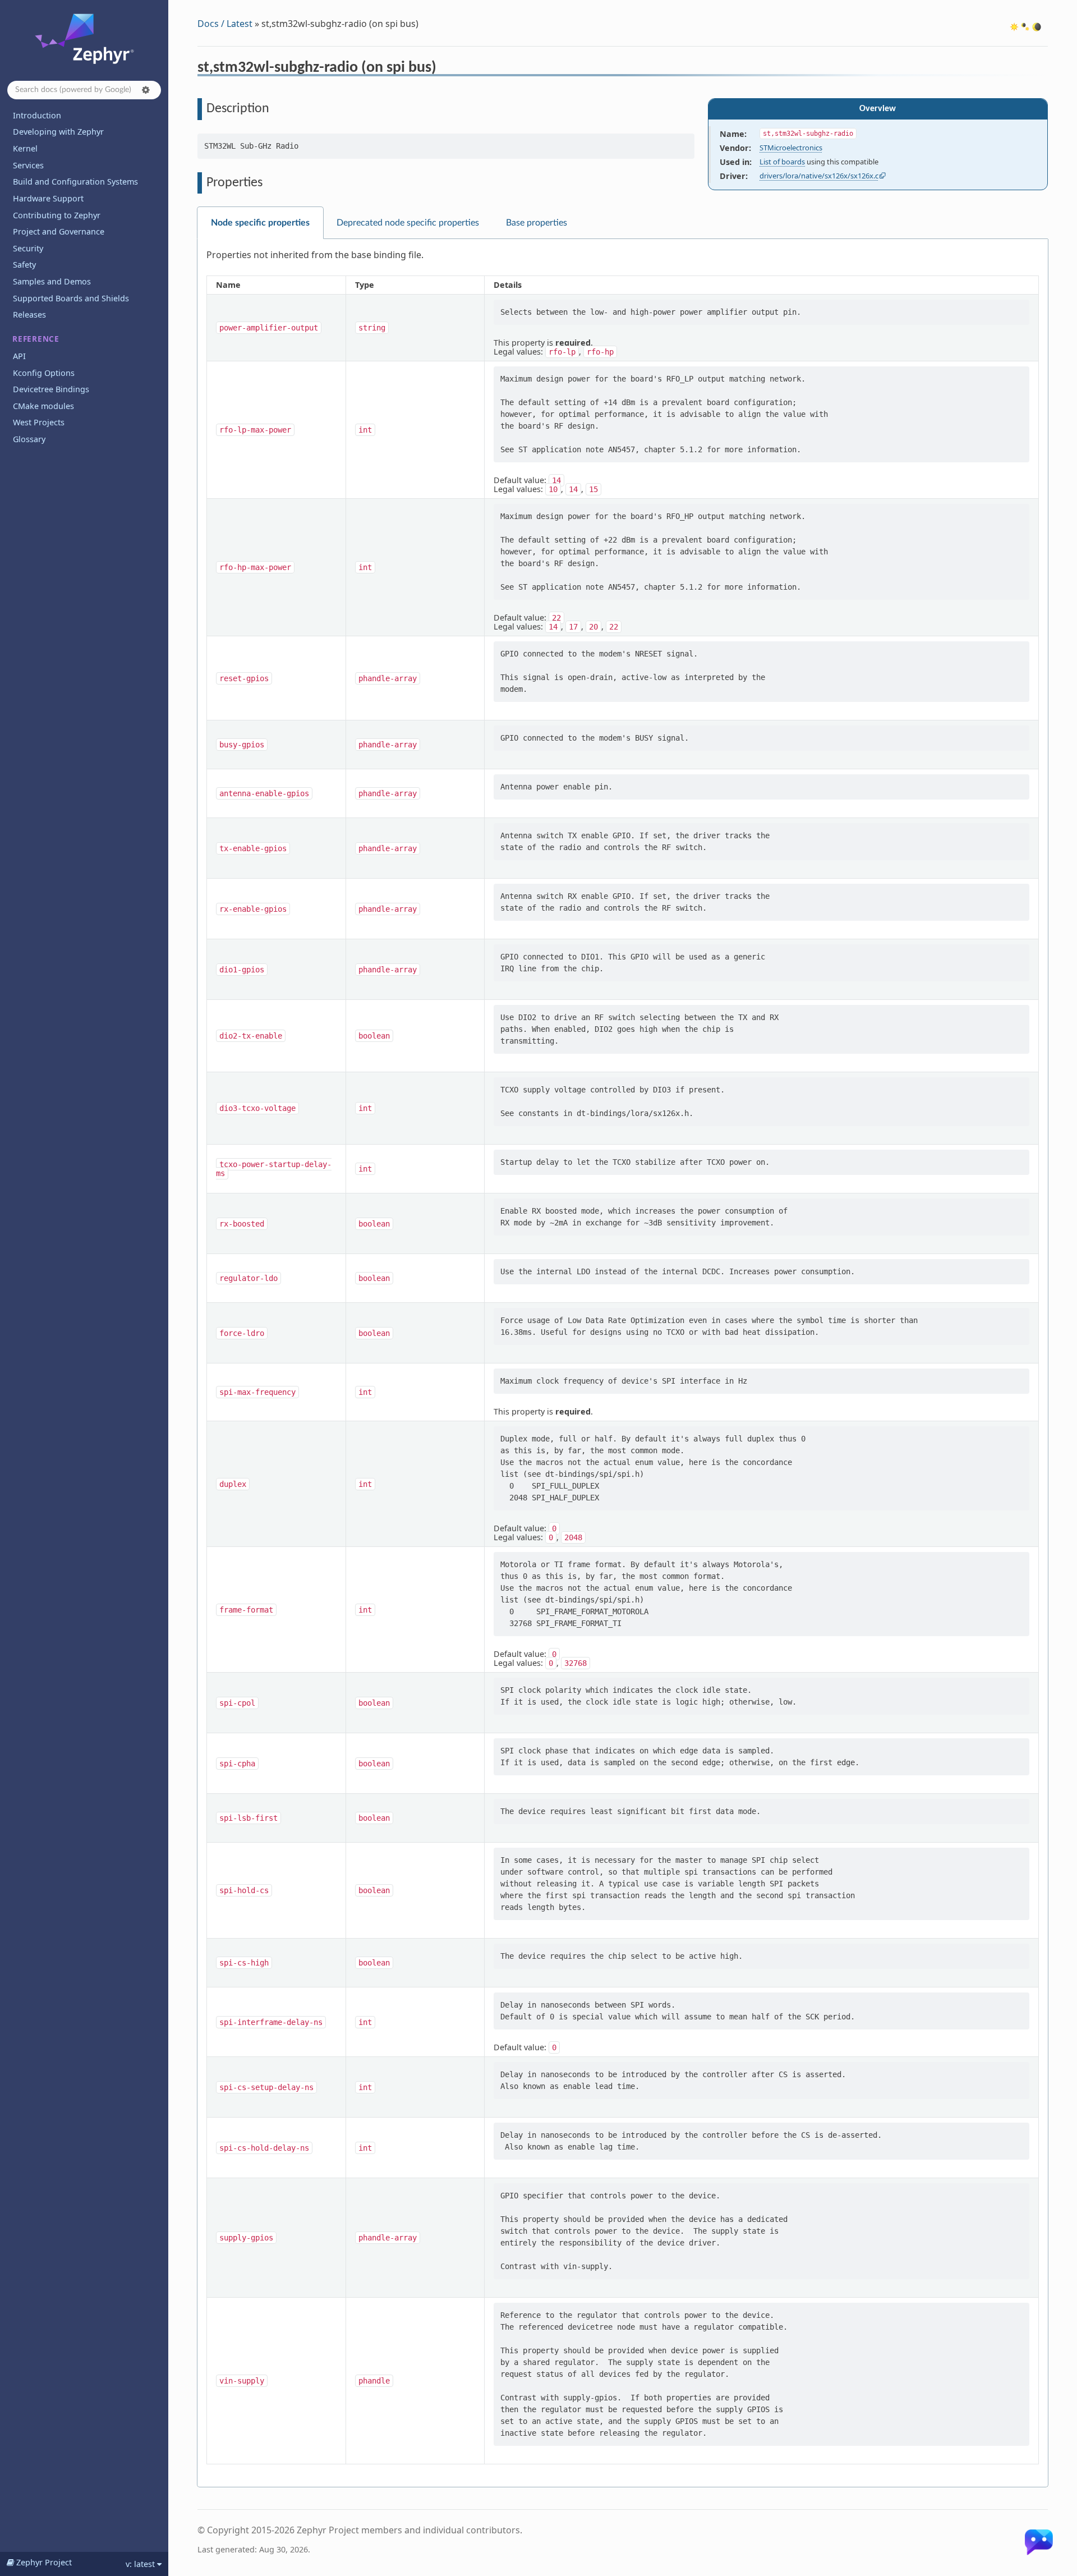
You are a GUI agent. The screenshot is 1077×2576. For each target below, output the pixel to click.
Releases (29, 314)
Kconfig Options (44, 373)
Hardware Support (48, 198)
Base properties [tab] (537, 223)
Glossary (29, 439)
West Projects (39, 422)
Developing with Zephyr (58, 132)
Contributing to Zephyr (57, 215)
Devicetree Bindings (51, 389)
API (19, 356)
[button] (146, 90)
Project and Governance (59, 231)
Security (28, 248)
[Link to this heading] (444, 69)
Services (28, 165)
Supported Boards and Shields (71, 298)
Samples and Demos (52, 281)
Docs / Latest (225, 24)
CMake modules (43, 406)
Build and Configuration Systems (75, 182)
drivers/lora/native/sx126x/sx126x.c (819, 176)
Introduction (37, 115)
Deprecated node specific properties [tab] (408, 223)
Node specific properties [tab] (260, 223)
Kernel (25, 148)
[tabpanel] (623, 1363)
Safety (24, 265)
